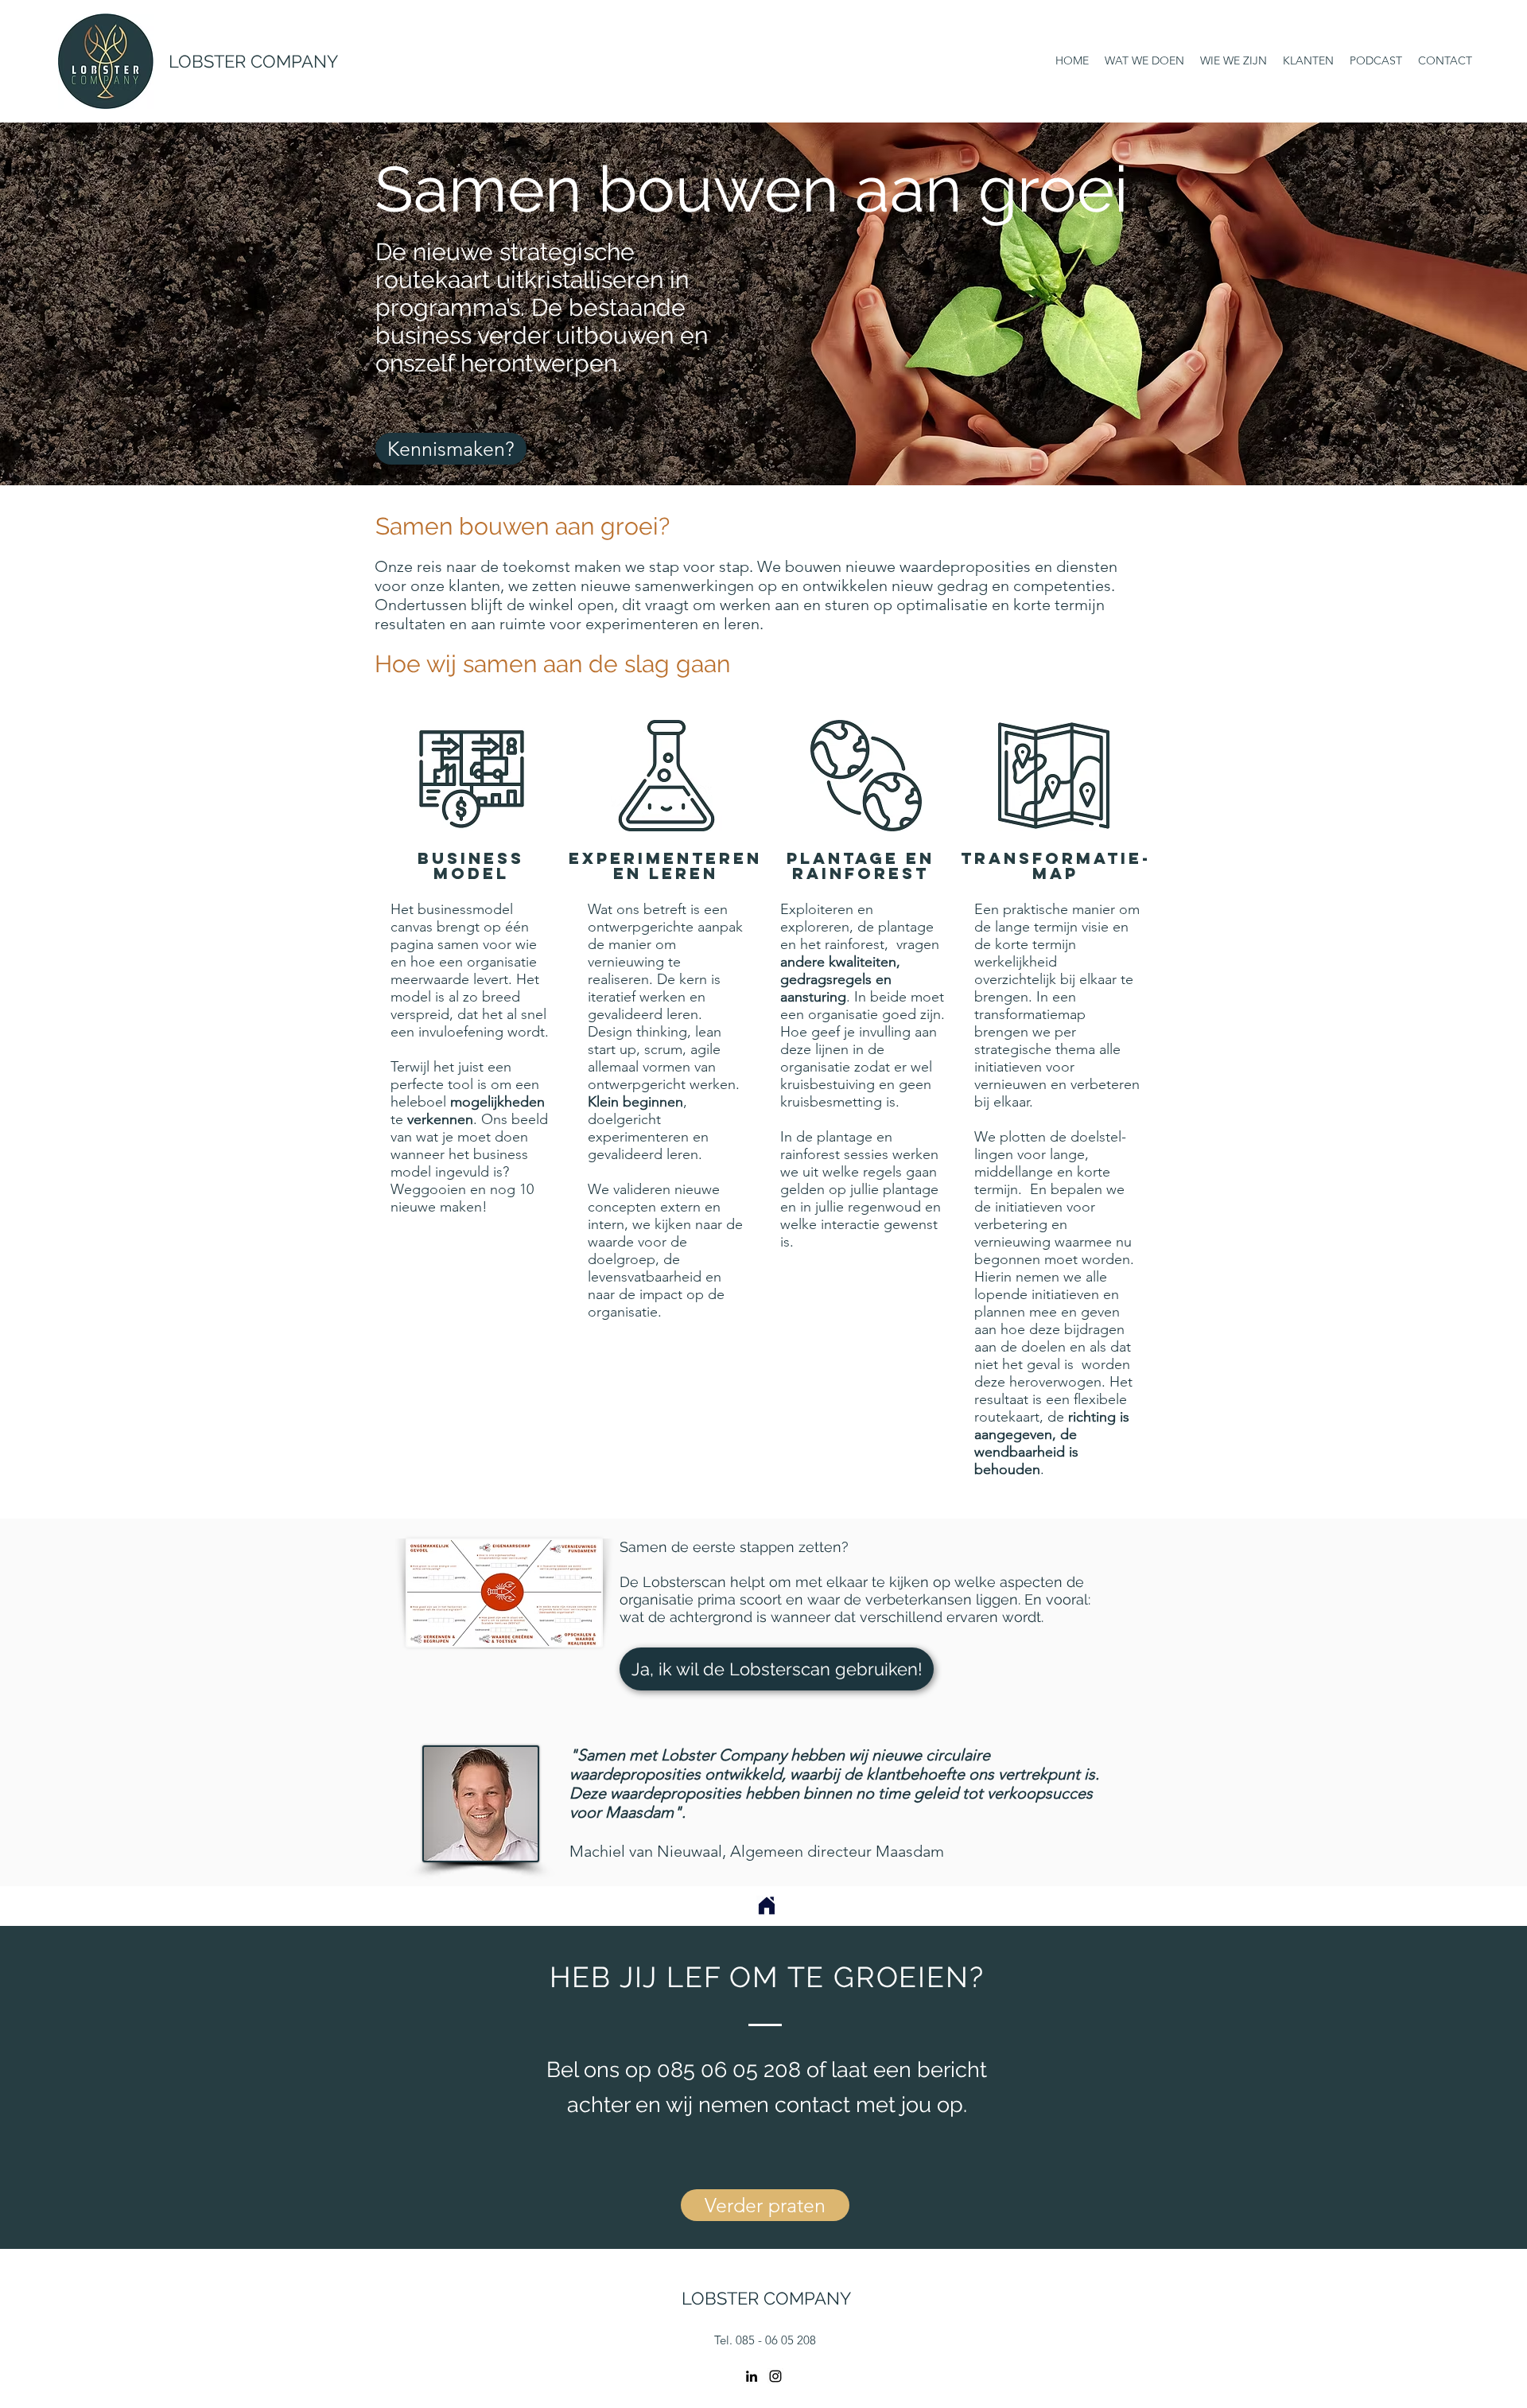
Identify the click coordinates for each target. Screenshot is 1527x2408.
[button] (777, 1669)
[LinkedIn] (752, 2376)
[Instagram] (775, 2376)
